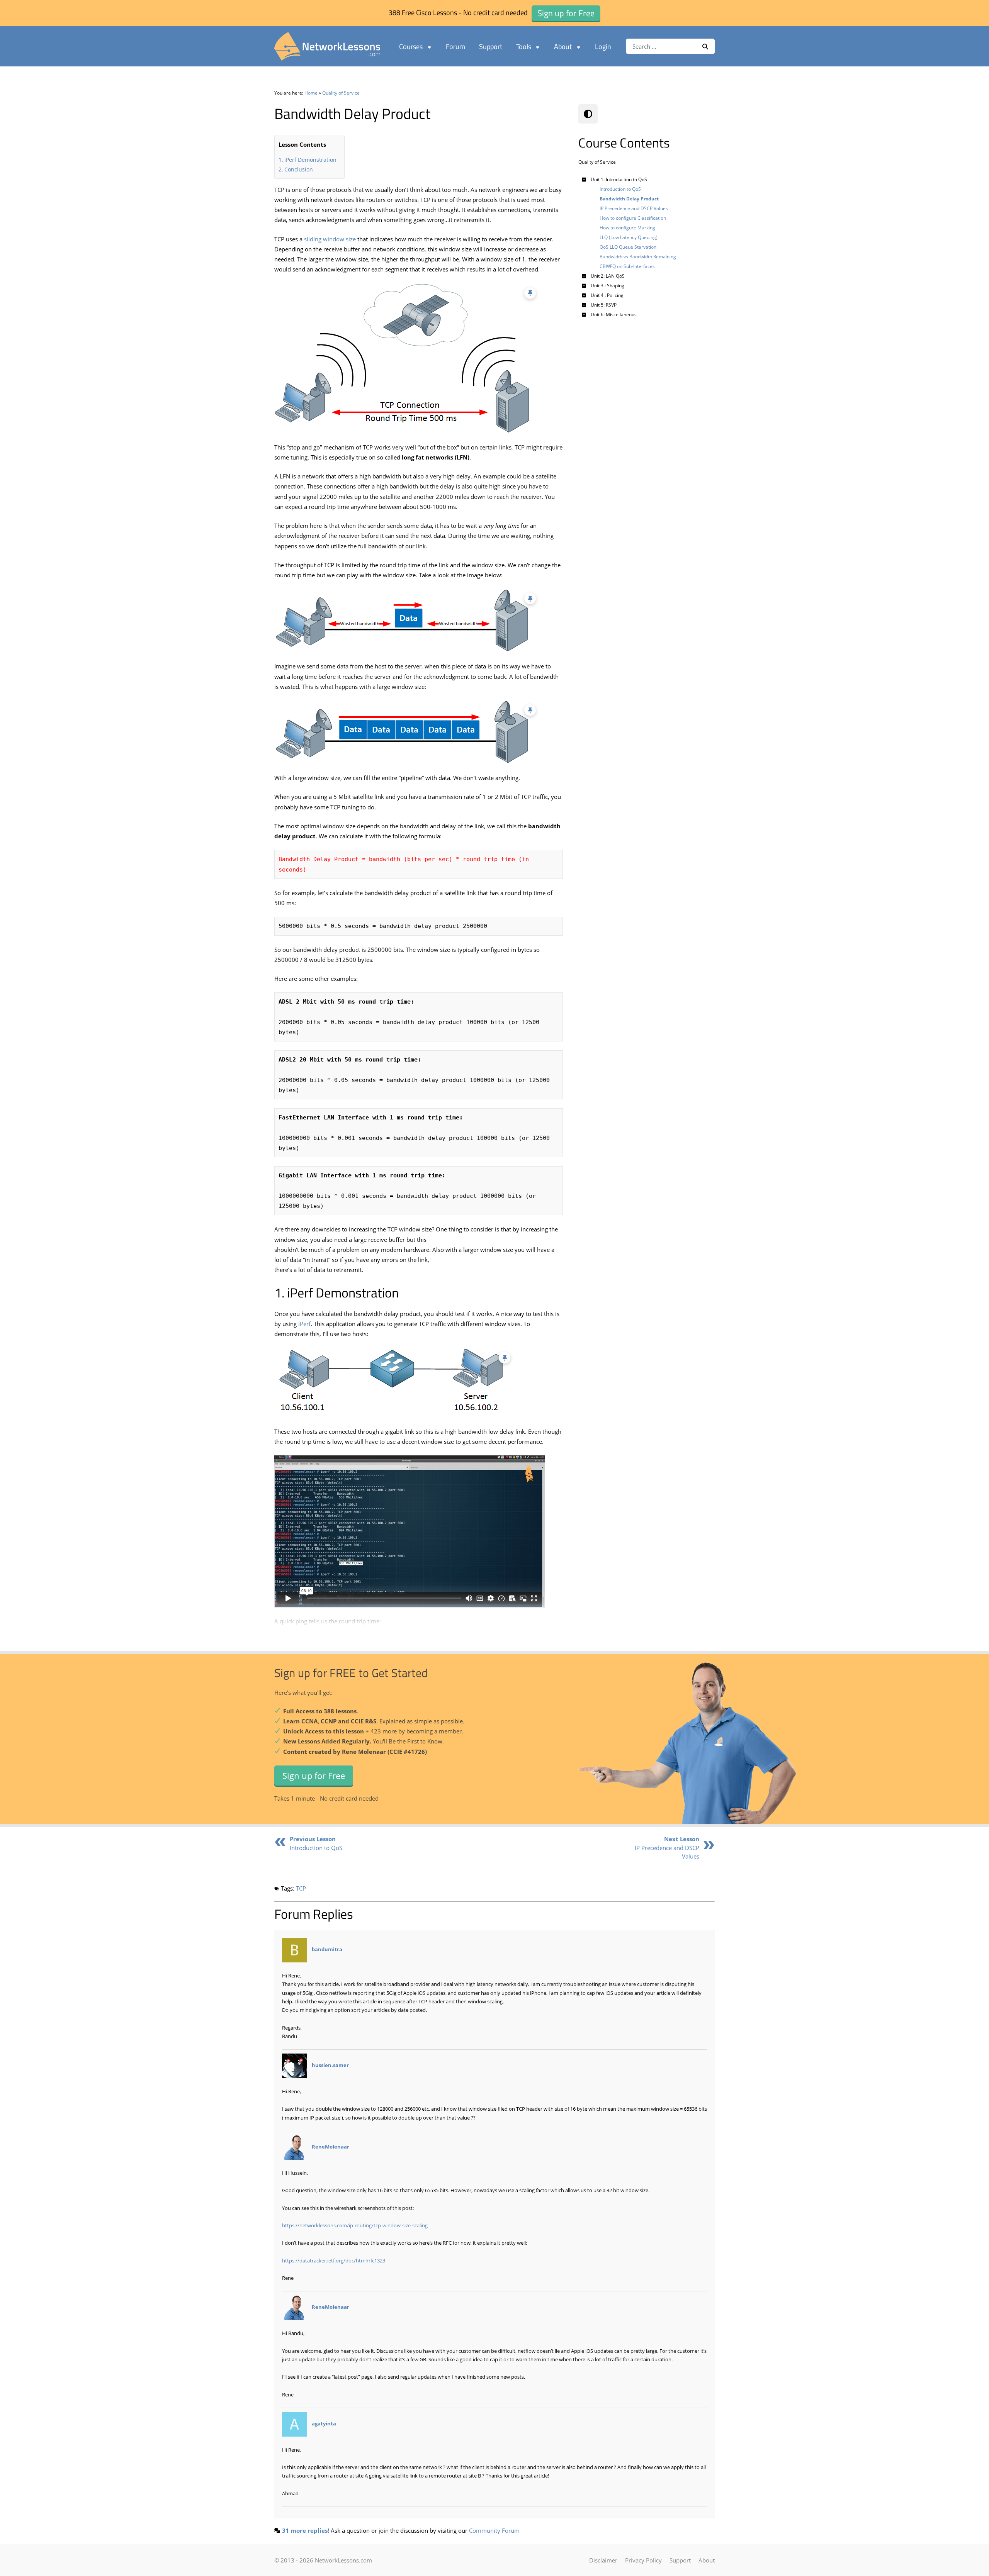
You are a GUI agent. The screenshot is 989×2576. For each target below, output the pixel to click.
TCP (301, 1888)
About (563, 47)
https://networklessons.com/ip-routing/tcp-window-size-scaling (355, 2225)
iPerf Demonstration (310, 160)
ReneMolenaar (331, 2147)
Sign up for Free (314, 1775)
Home (311, 93)
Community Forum (494, 2530)
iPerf (304, 1324)
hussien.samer (330, 2066)
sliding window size (330, 239)
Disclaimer (603, 2560)
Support (491, 47)
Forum (455, 47)
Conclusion (299, 169)
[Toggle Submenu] (584, 179)
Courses (411, 47)
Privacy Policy (643, 2560)
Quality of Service (341, 93)
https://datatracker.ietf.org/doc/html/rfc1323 (334, 2261)
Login (603, 47)
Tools (524, 47)
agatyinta (324, 2423)
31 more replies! (306, 2530)
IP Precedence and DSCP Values (667, 1848)
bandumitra (327, 1949)
